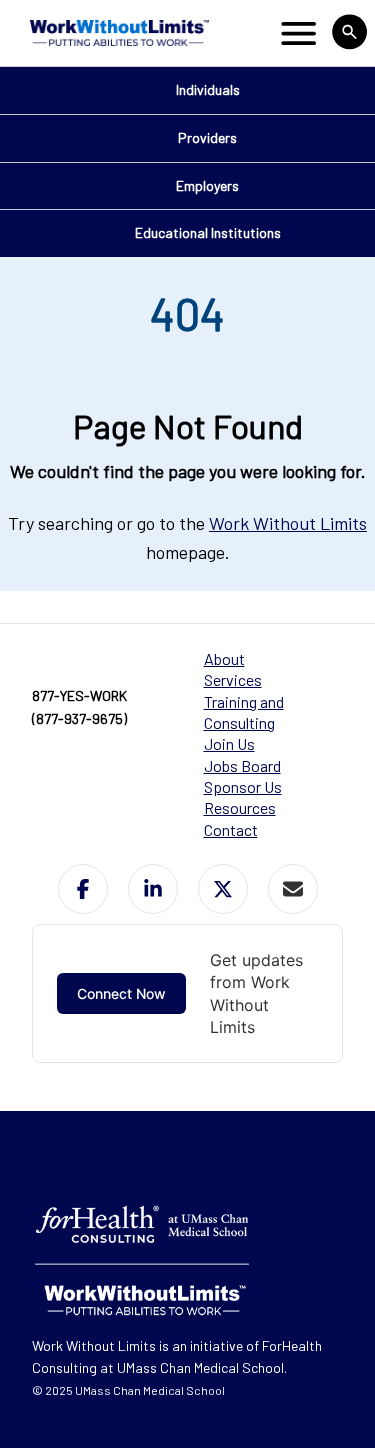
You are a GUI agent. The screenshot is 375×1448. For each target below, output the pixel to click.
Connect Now (121, 993)
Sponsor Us (243, 786)
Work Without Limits (288, 523)
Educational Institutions (208, 232)
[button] (83, 889)
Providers (207, 137)
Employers (207, 185)
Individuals (208, 89)
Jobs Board (242, 765)
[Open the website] (117, 33)
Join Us (229, 743)
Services (233, 679)
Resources (240, 807)
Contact (231, 829)
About (224, 658)
